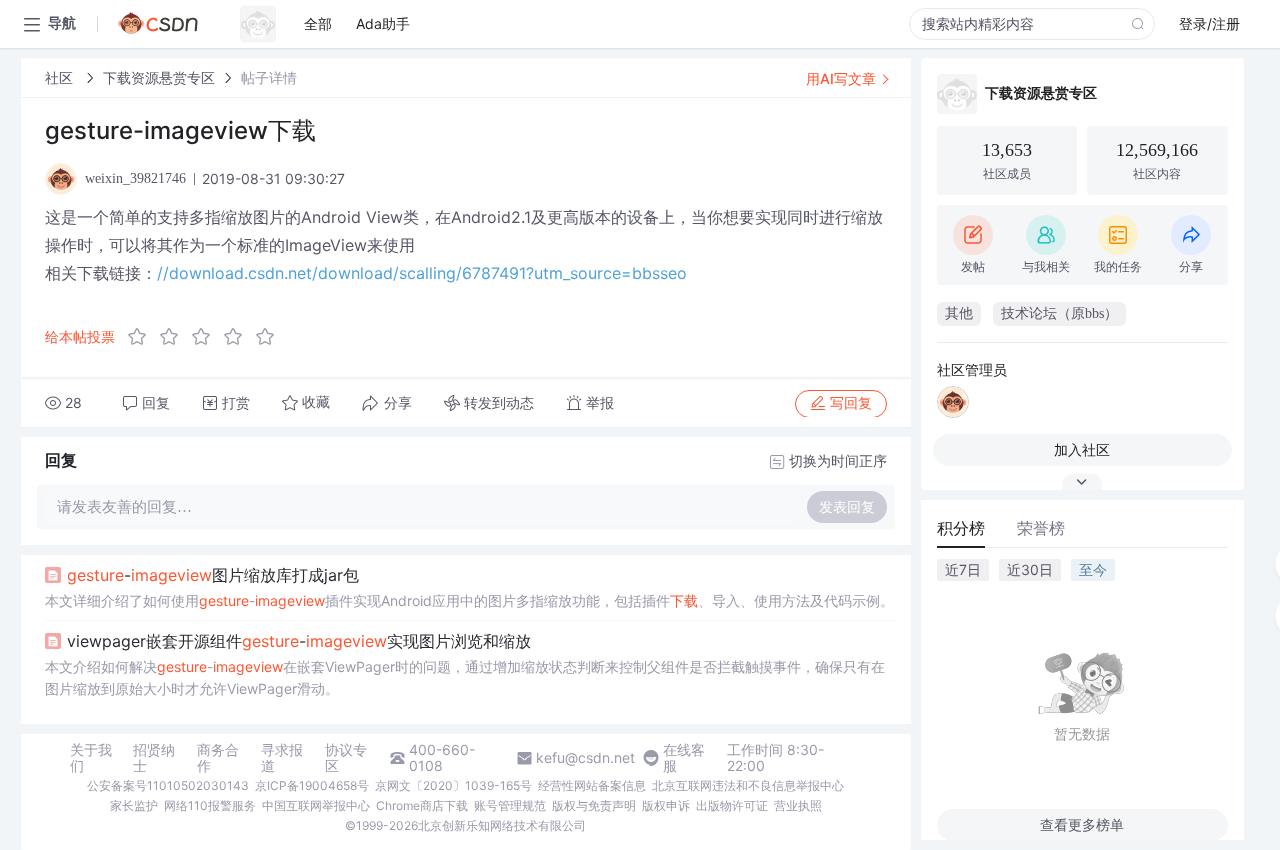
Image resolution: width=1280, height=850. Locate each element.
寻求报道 (282, 758)
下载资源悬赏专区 (159, 77)
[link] (61, 77)
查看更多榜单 (1082, 824)
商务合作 (218, 758)
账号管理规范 (510, 805)
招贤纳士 (154, 758)
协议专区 (346, 758)
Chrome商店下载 (422, 805)
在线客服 (684, 758)
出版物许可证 (732, 805)
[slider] (207, 337)
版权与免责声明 (594, 805)
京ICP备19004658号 (312, 785)
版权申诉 (666, 805)
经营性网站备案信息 (592, 785)
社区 (61, 77)
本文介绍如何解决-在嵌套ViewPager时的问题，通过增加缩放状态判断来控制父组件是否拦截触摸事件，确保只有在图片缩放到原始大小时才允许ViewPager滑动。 (465, 677)
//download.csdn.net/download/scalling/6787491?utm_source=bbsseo (422, 273)
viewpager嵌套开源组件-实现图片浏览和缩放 (299, 641)
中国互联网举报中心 (316, 805)
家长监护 (134, 805)
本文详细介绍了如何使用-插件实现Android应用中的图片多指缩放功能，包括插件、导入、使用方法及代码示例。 (469, 600)
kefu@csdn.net (585, 758)
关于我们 (91, 758)
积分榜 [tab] (961, 528)
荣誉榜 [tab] (1041, 528)
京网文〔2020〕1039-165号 (453, 785)
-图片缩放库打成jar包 (213, 575)
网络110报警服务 (210, 805)
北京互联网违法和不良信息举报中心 (748, 785)
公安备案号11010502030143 (168, 785)
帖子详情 (269, 77)
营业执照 (798, 805)
